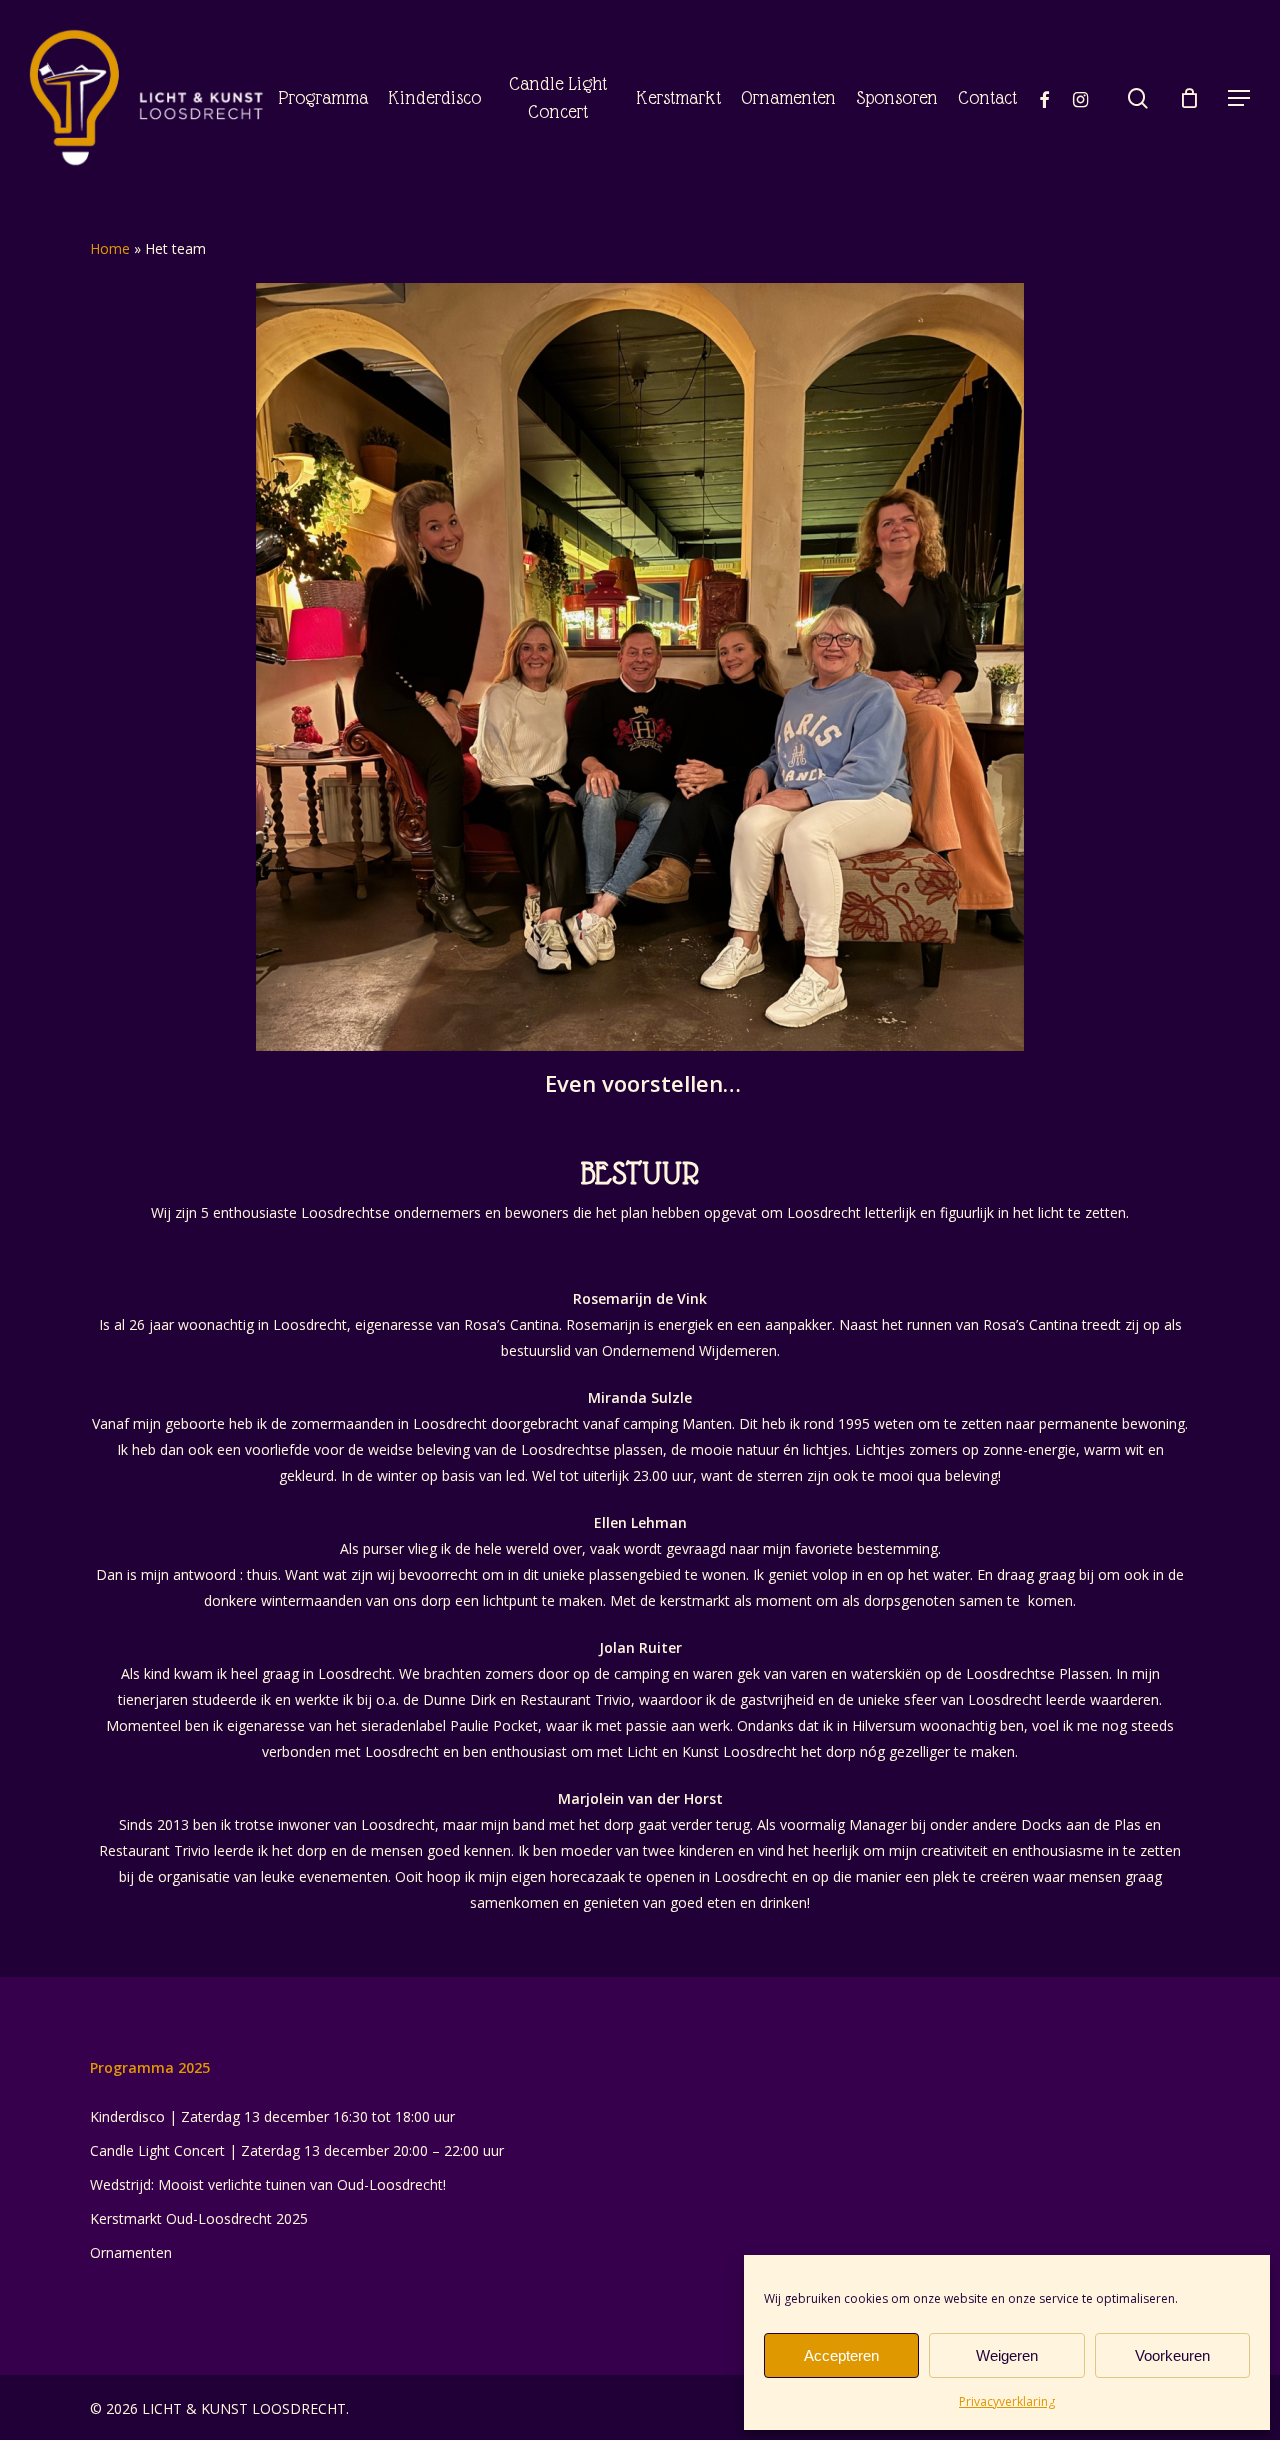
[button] (1240, 98)
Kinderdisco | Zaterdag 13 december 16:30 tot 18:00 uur (272, 2116)
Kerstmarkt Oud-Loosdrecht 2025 (199, 2218)
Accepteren (841, 2355)
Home (110, 248)
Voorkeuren (1172, 2355)
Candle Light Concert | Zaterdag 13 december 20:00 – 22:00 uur (297, 2150)
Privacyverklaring (1007, 2401)
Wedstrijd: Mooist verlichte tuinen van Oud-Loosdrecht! (268, 2184)
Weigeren (1007, 2355)
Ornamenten (131, 2252)
